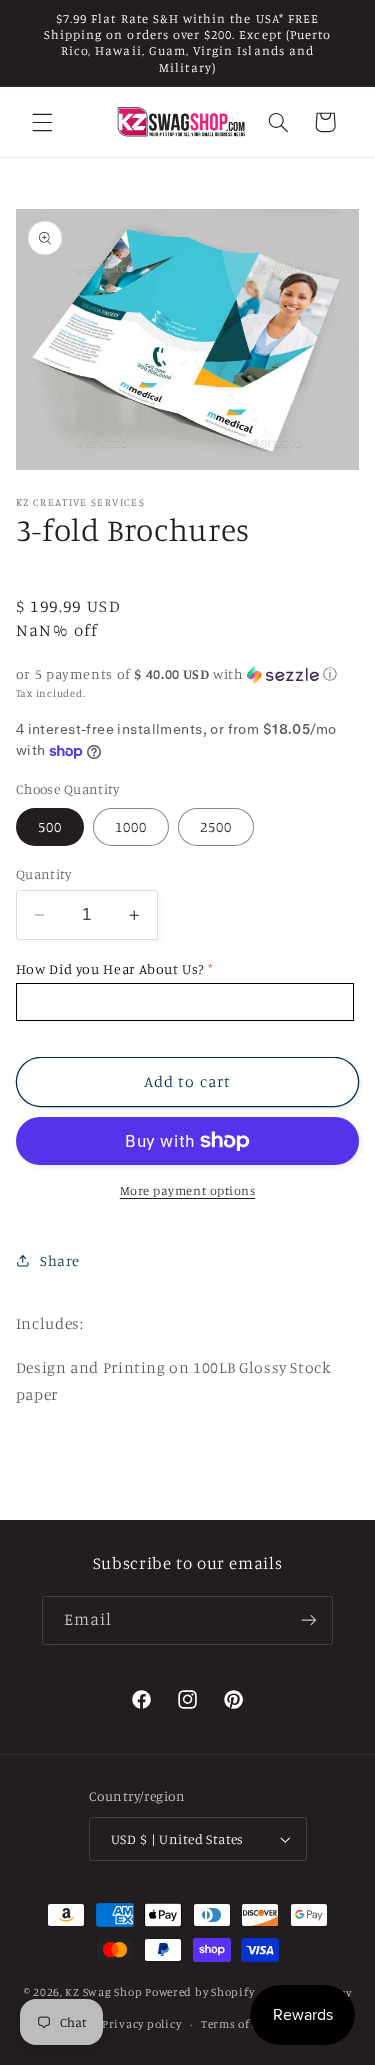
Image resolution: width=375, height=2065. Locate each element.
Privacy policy (141, 2024)
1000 (131, 826)
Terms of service (247, 2024)
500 (50, 826)
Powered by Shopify (199, 1993)
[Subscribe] (309, 1620)
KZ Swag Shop (103, 1993)
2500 (216, 826)
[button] (42, 122)
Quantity (43, 874)
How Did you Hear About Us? (110, 968)
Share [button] (60, 1260)
